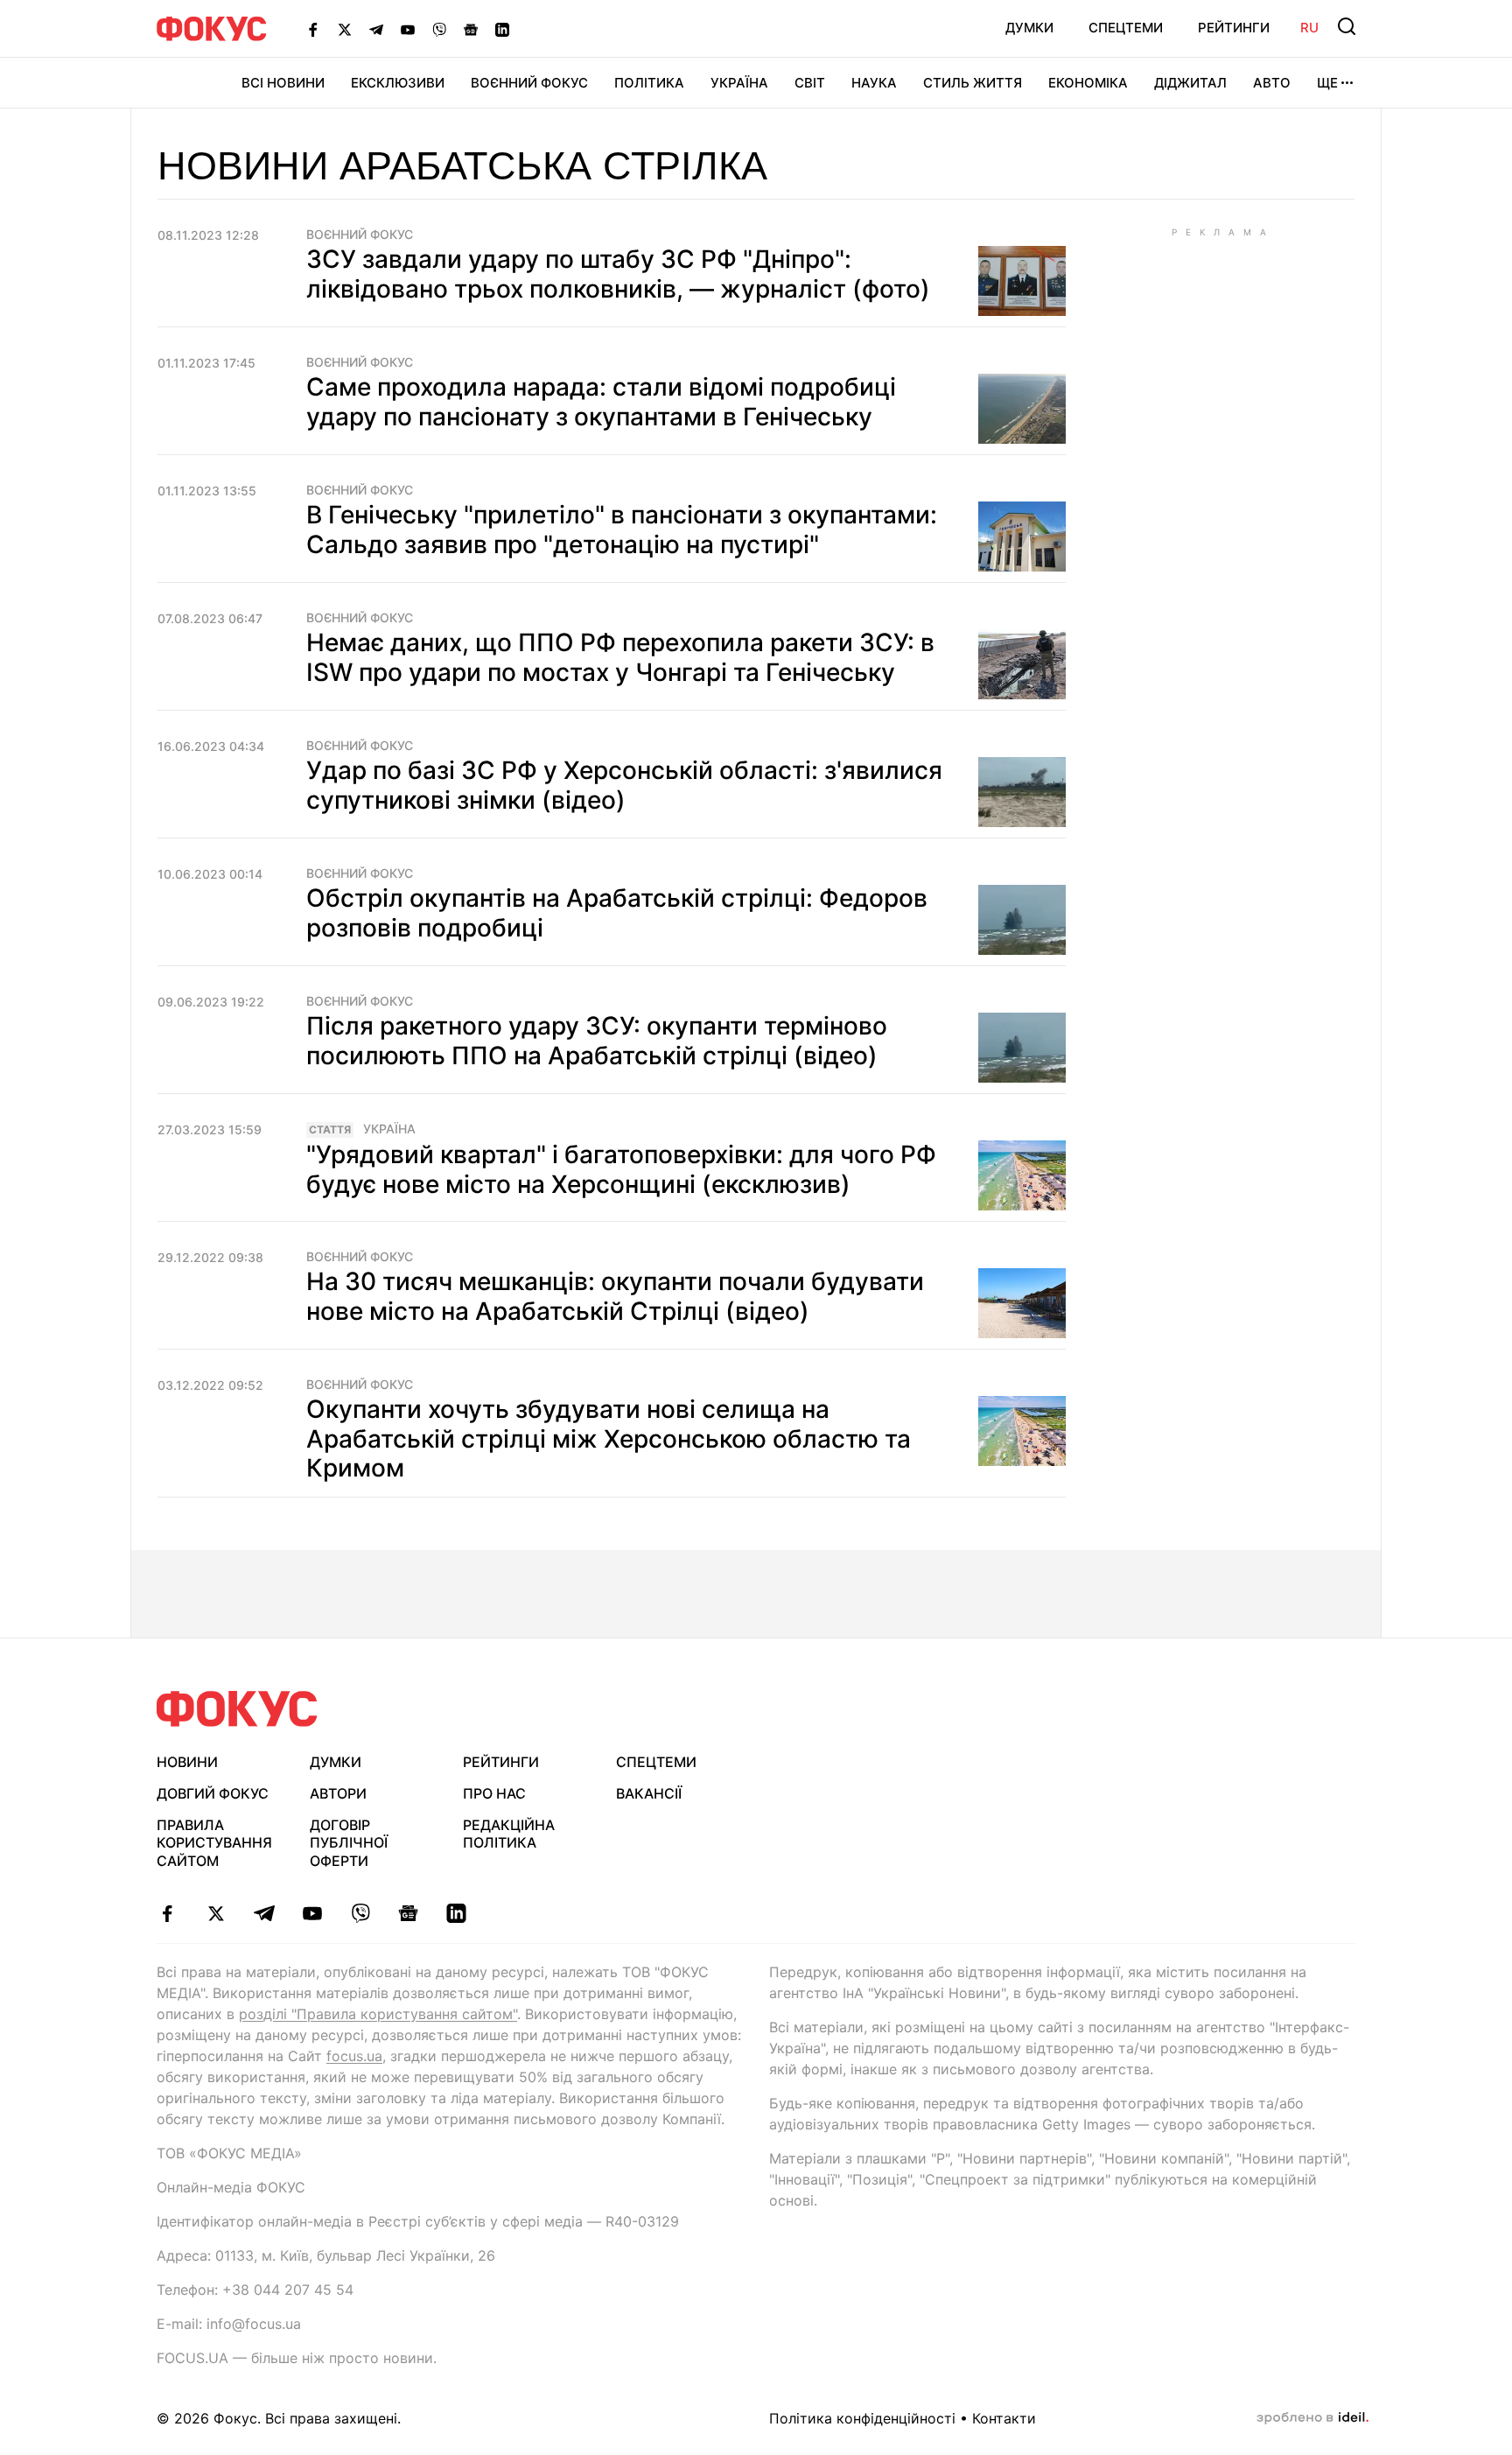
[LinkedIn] (502, 29)
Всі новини (283, 83)
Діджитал (1190, 83)
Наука (874, 83)
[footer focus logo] (237, 1709)
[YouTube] (408, 29)
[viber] (360, 1913)
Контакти (1004, 2418)
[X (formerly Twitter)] (345, 29)
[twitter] (216, 1913)
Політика (649, 83)
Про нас (494, 1793)
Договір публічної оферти (349, 1843)
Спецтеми (1126, 28)
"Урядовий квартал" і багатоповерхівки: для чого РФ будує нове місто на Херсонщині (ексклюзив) (621, 1169)
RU (1309, 28)
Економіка (1088, 83)
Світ (810, 83)
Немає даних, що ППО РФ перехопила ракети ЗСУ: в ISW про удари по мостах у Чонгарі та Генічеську (620, 657)
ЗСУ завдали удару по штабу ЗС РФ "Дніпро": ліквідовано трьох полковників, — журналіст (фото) (618, 274)
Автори (338, 1793)
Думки (1029, 28)
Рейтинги (1234, 28)
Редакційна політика (509, 1834)
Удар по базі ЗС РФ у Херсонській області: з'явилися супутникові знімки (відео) (624, 785)
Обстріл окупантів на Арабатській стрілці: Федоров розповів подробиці (617, 913)
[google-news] (408, 1913)
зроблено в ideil (1312, 2418)
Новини (187, 1762)
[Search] (1347, 26)
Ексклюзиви (398, 83)
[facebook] (168, 1913)
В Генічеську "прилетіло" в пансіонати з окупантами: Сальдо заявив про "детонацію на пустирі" (622, 530)
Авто (1272, 83)
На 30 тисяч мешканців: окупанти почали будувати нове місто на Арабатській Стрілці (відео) (615, 1296)
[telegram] (264, 1913)
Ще (1327, 83)
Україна (739, 83)
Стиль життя (973, 83)
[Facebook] (313, 29)
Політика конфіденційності (862, 2418)
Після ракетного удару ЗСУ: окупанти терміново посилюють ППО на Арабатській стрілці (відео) (597, 1041)
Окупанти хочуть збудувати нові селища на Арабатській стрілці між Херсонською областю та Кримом (609, 1438)
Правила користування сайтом (214, 1843)
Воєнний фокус (360, 235)
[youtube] (312, 1913)
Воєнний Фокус (529, 83)
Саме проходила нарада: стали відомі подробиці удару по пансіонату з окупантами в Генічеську (601, 402)
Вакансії (649, 1793)
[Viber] (439, 29)
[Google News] (471, 29)
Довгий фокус (213, 1793)
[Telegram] (376, 29)
